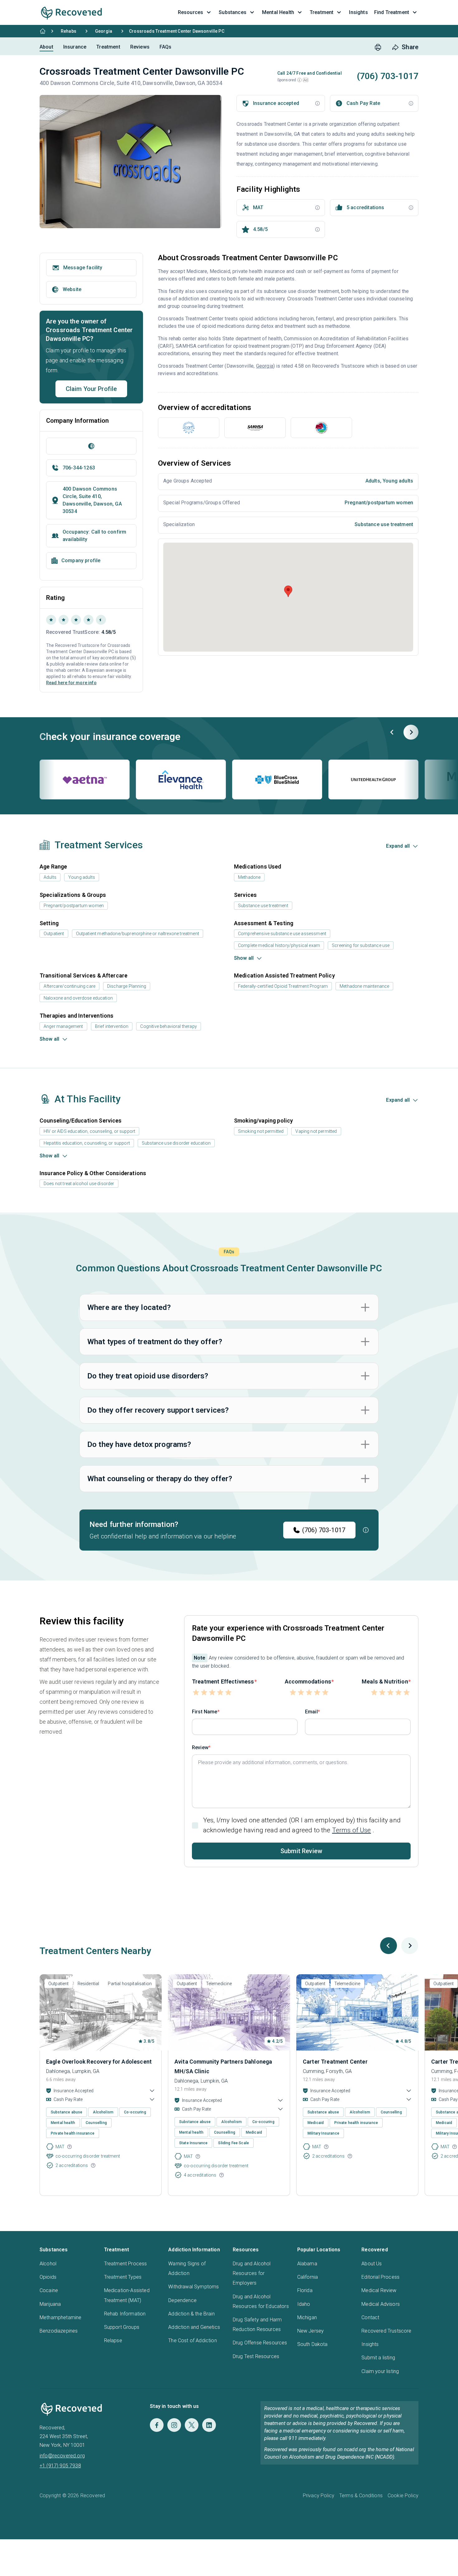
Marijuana (50, 2304)
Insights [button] (358, 12)
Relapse (113, 2341)
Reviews (140, 47)
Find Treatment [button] (392, 12)
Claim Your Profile (91, 389)
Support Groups (122, 2327)
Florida (305, 2290)
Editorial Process (380, 2277)
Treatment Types (123, 2277)
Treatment (108, 47)
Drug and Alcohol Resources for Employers (252, 2273)
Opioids (48, 2277)
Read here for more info (71, 683)
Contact (370, 2317)
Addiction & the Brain (191, 2314)
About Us (372, 2264)
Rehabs (69, 31)
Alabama (307, 2264)
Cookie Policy (403, 2496)
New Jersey (311, 2331)
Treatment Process (126, 2264)
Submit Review (301, 1851)
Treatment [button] (322, 12)
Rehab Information (125, 2314)
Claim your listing (380, 2371)
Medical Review (379, 2290)
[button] (299, 80)
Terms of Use (352, 1830)
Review (200, 1747)
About (46, 47)
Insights (370, 2344)
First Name (205, 1712)
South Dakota (312, 2344)
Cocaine (49, 2290)
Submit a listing (378, 2358)
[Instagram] (174, 2425)
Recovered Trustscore (386, 2331)
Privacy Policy (319, 2496)
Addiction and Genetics (194, 2327)
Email (311, 1712)
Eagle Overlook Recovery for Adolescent (99, 2062)
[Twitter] (192, 2425)
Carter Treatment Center (335, 2062)
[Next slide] (411, 732)
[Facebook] (157, 2425)
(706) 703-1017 (324, 1530)
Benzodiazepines (59, 2331)
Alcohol (48, 2264)
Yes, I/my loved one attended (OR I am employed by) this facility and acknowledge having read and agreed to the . (302, 1825)
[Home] (43, 31)
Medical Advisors (381, 2304)
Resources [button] (191, 12)
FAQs (166, 47)
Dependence (182, 2300)
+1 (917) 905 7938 (60, 2466)
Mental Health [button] (278, 12)
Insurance (75, 47)
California (308, 2277)
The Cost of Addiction (192, 2341)
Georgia (104, 31)
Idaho (304, 2304)
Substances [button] (233, 12)
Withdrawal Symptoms (193, 2287)
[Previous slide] (392, 732)
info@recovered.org (62, 2456)
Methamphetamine (60, 2317)
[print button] (378, 47)
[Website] (91, 446)
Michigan (307, 2317)
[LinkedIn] (209, 2425)
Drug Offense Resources (260, 2343)
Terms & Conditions (361, 2496)
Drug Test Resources (256, 2356)
